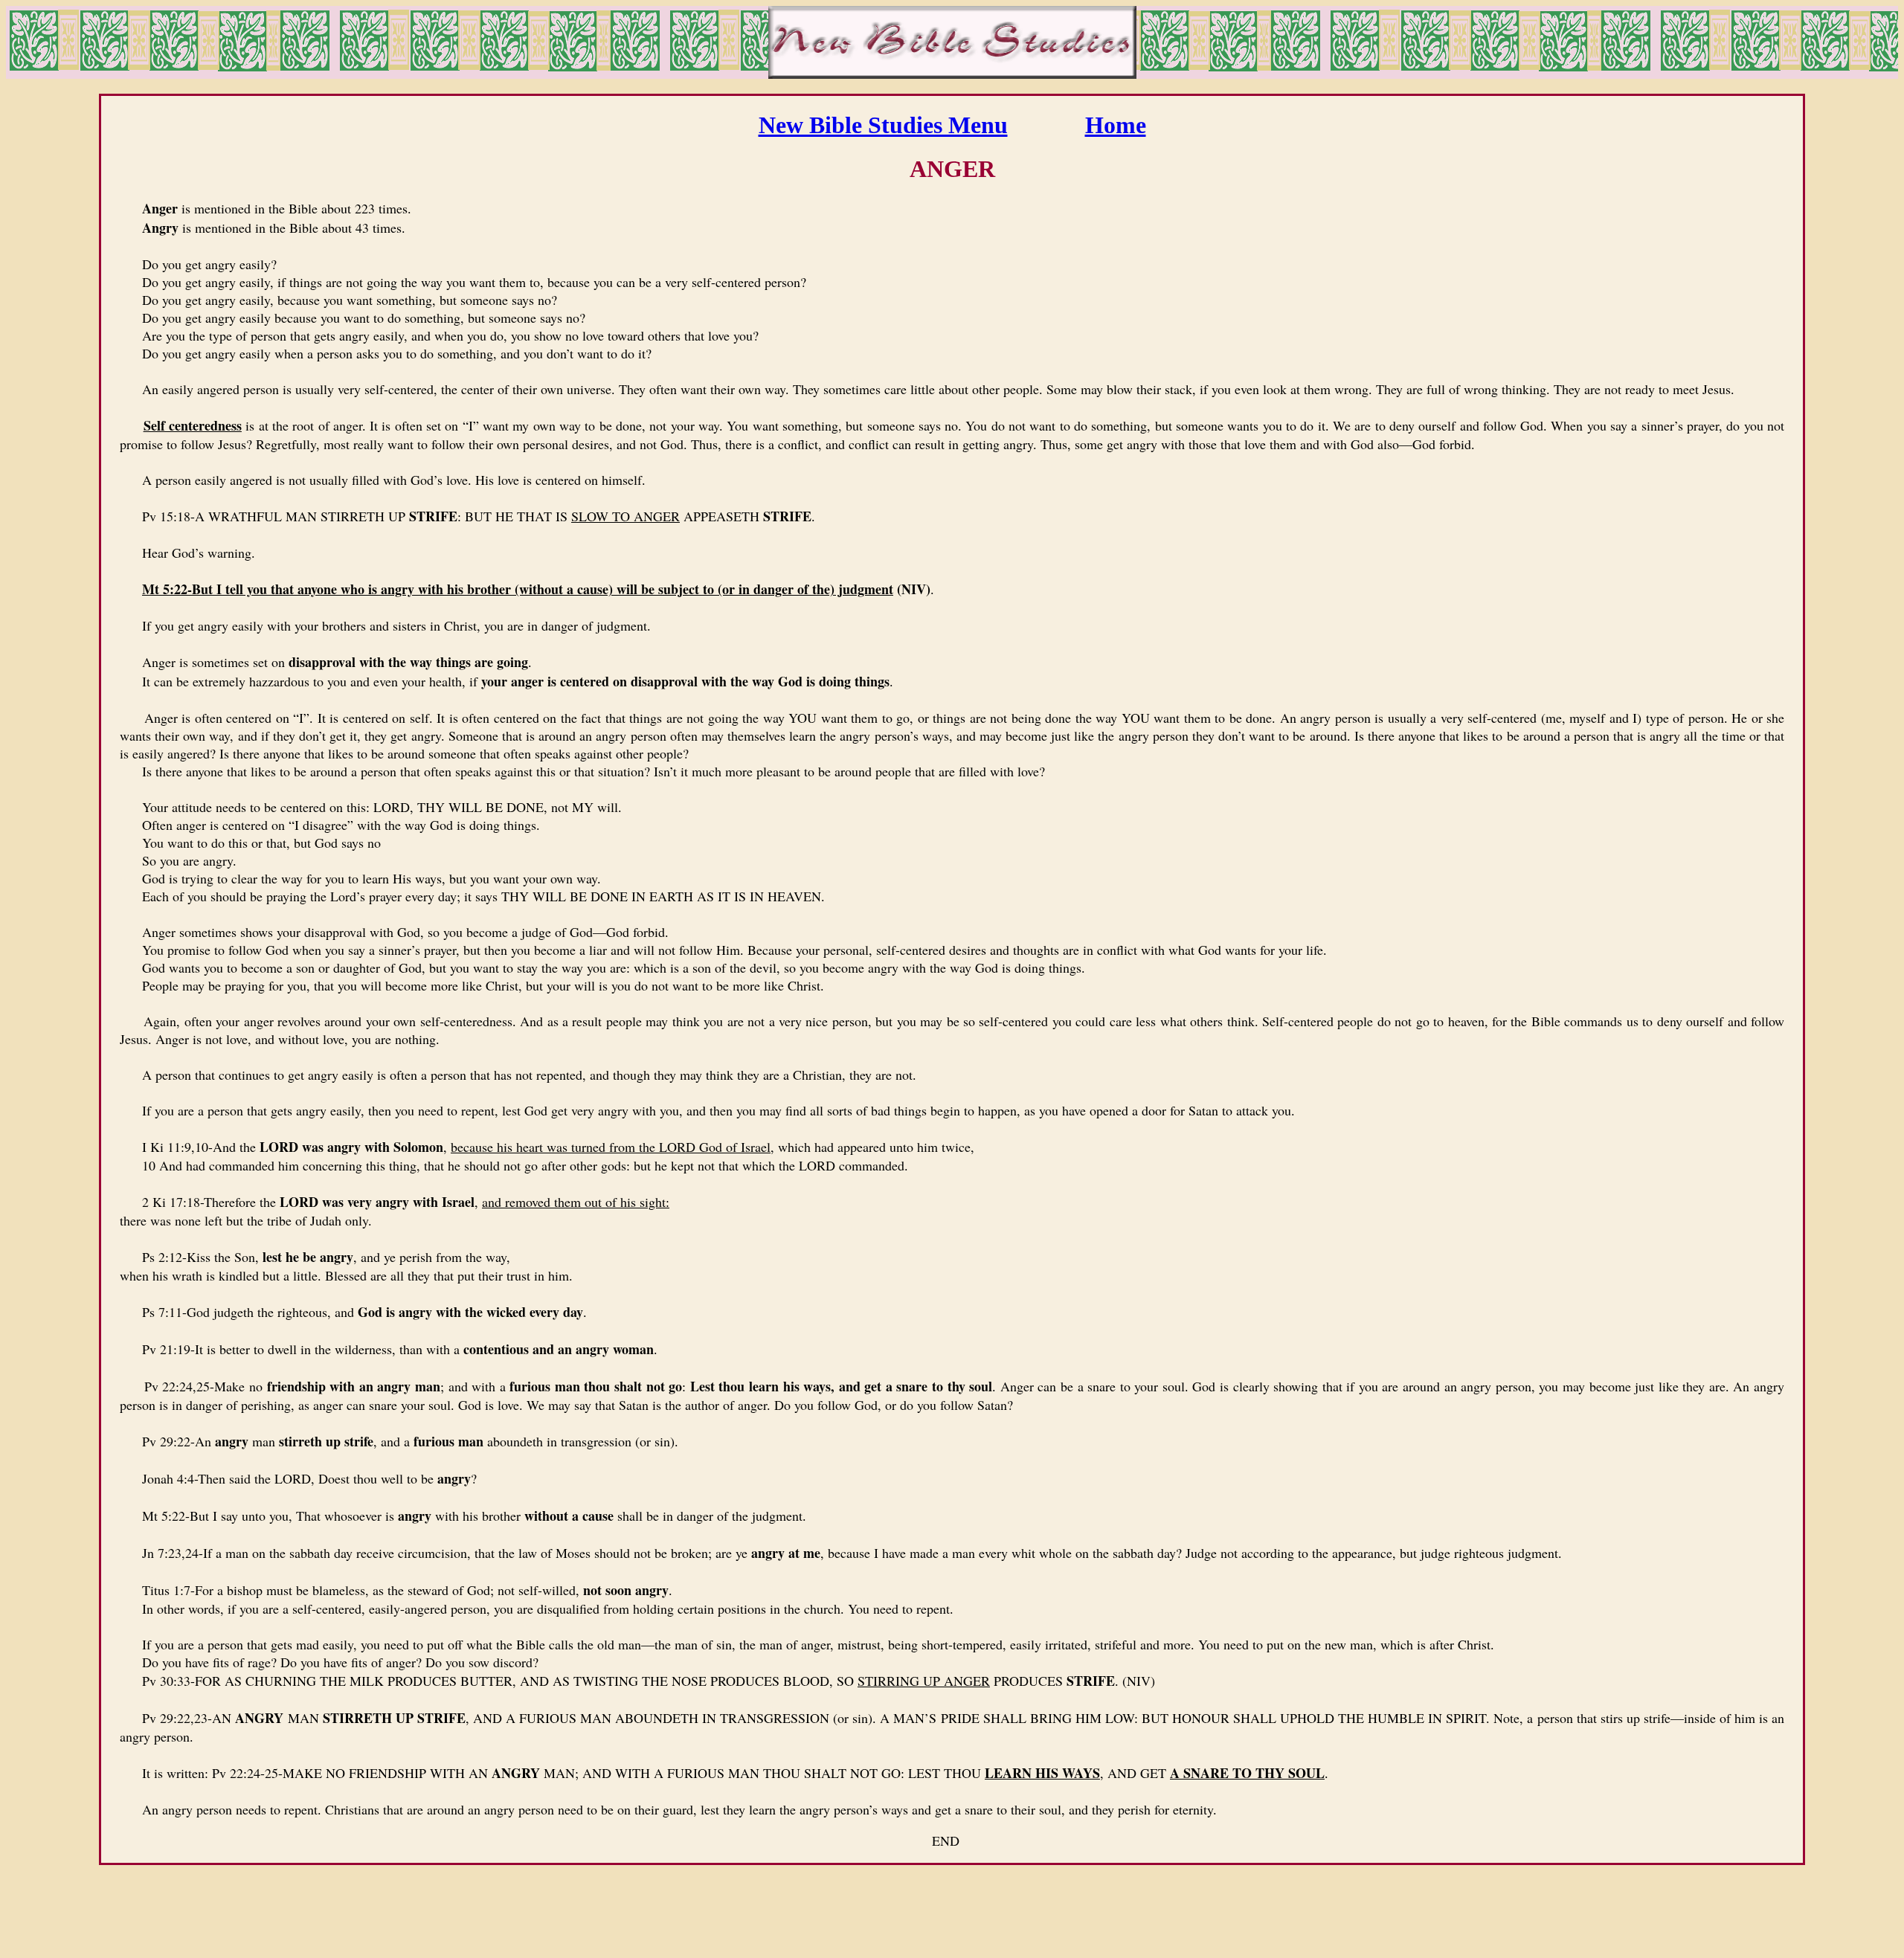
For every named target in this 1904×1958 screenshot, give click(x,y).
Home (1116, 125)
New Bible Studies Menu (883, 125)
